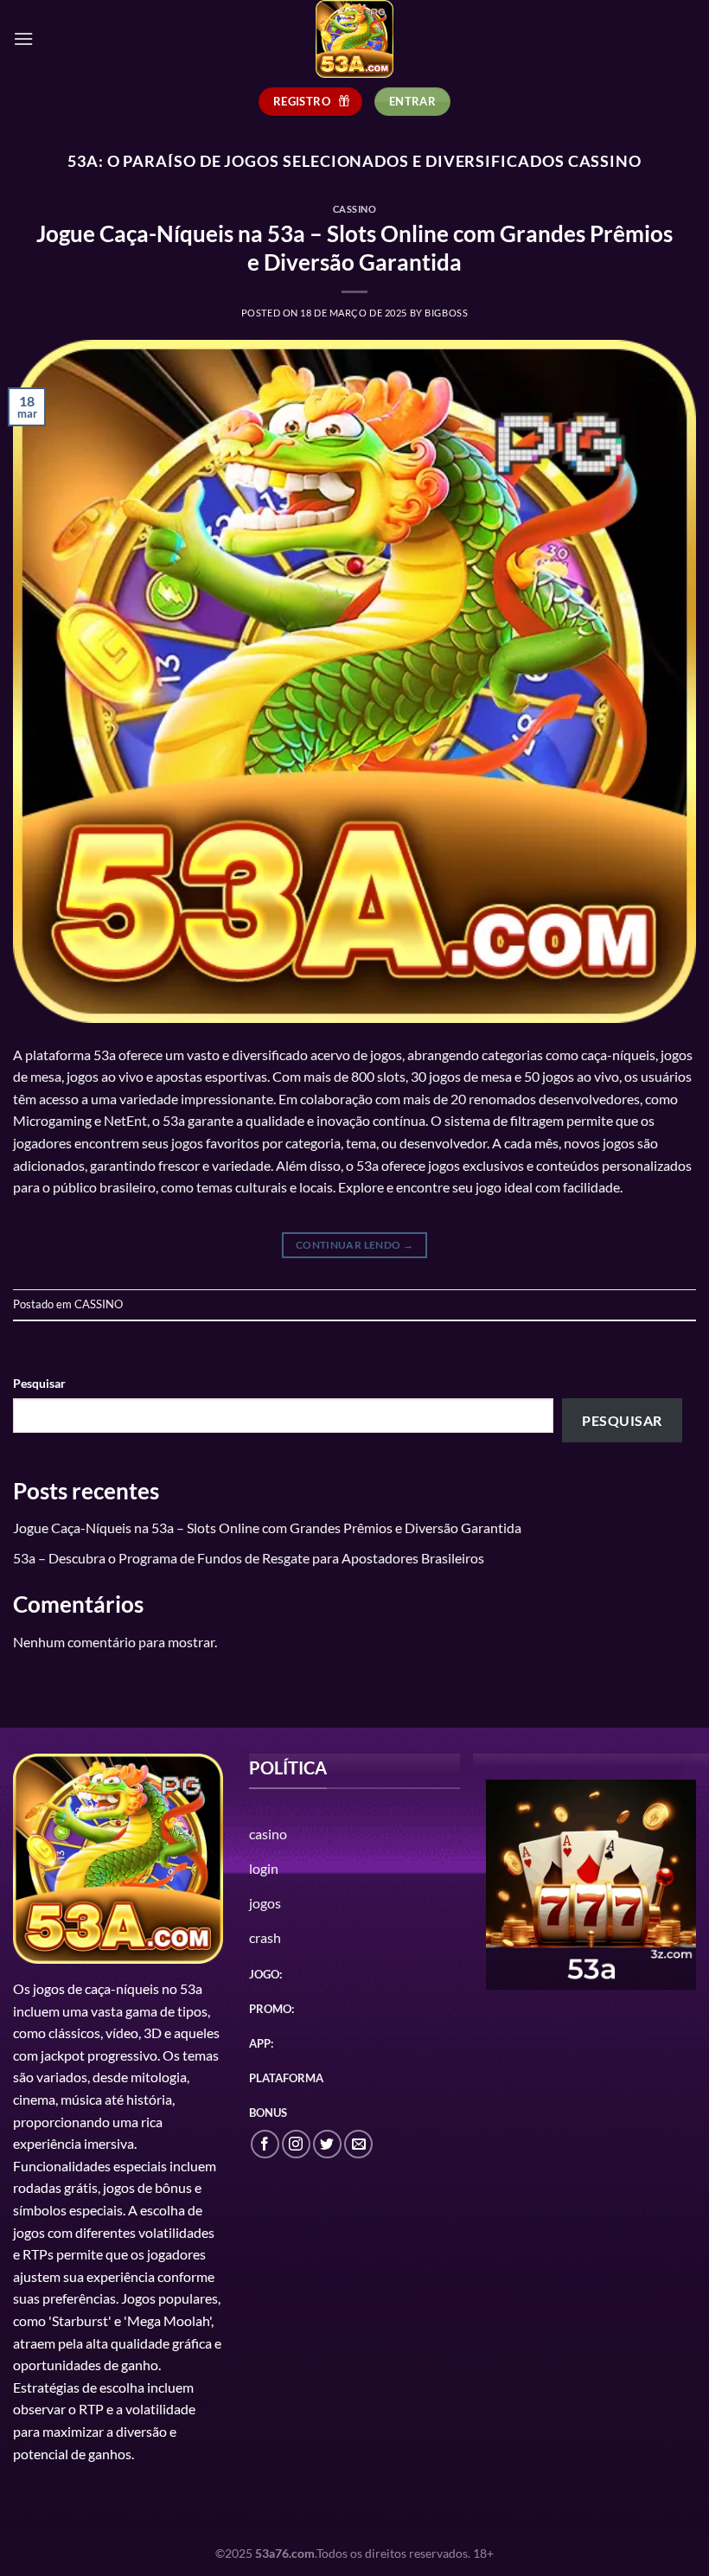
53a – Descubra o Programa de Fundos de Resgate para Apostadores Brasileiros (249, 1558)
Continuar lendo (354, 1245)
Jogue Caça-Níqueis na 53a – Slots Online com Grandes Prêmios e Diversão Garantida (267, 1528)
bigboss (446, 313)
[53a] (354, 39)
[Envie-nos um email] (358, 2144)
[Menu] (23, 38)
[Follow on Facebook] (265, 2144)
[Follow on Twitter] (327, 2144)
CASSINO (355, 209)
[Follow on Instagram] (296, 2144)
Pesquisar (39, 1383)
